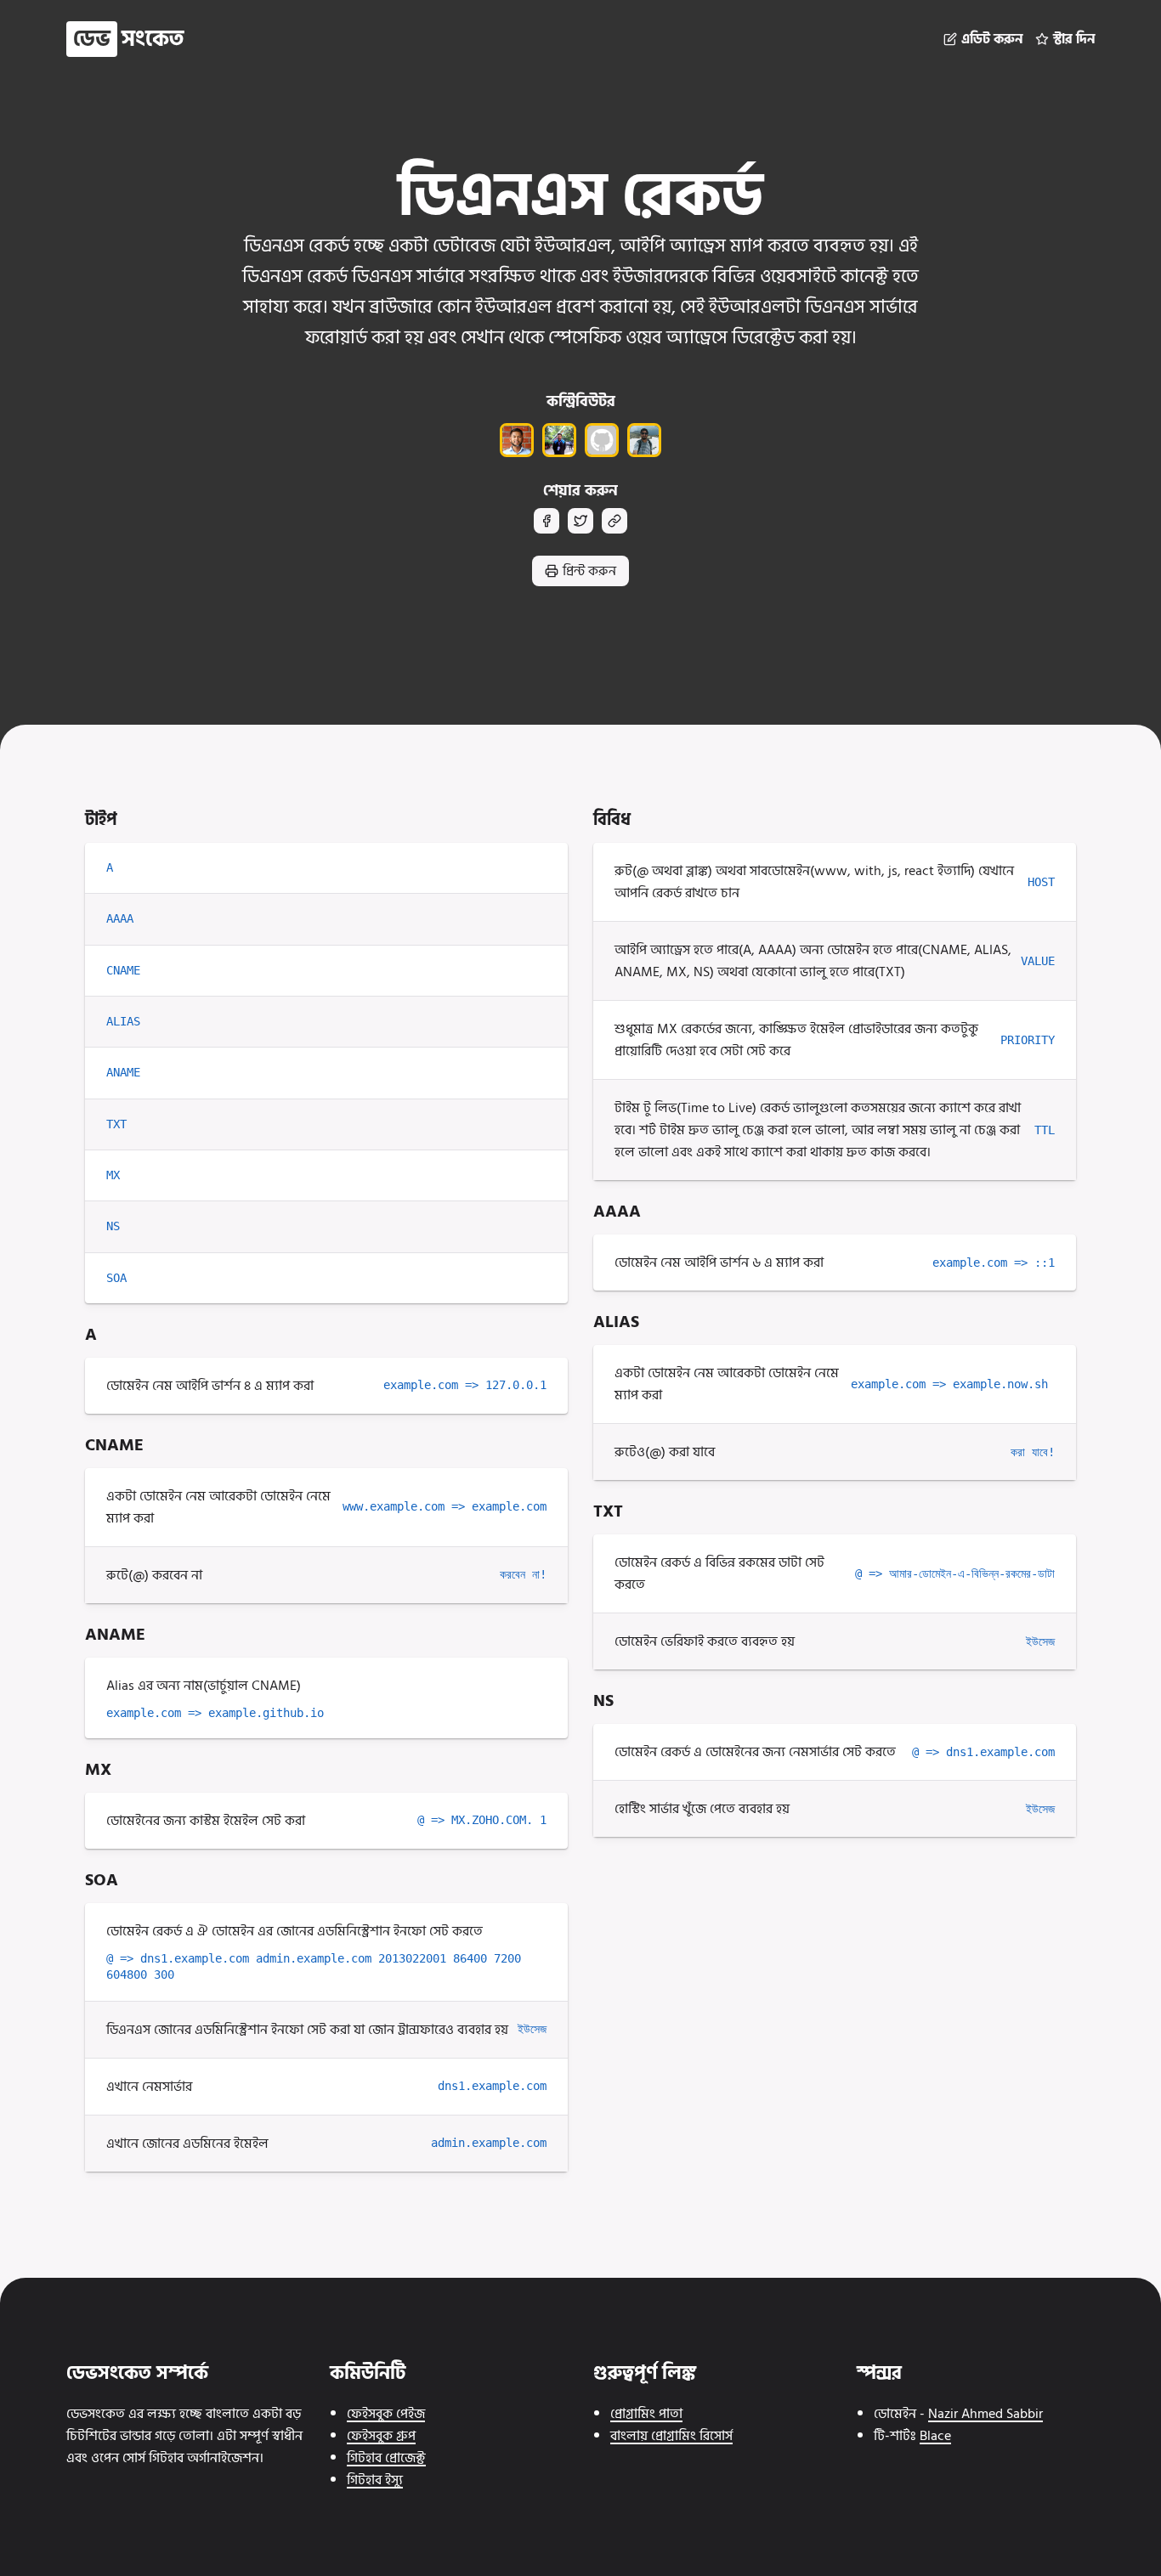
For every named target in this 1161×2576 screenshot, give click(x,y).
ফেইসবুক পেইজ (386, 2414)
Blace (935, 2436)
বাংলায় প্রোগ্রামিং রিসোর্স (671, 2436)
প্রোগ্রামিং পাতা (646, 2414)
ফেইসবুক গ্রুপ (381, 2436)
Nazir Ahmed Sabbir (985, 2414)
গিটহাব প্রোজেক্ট (386, 2458)
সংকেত (128, 39)
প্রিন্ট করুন (589, 571)
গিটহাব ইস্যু (375, 2480)
